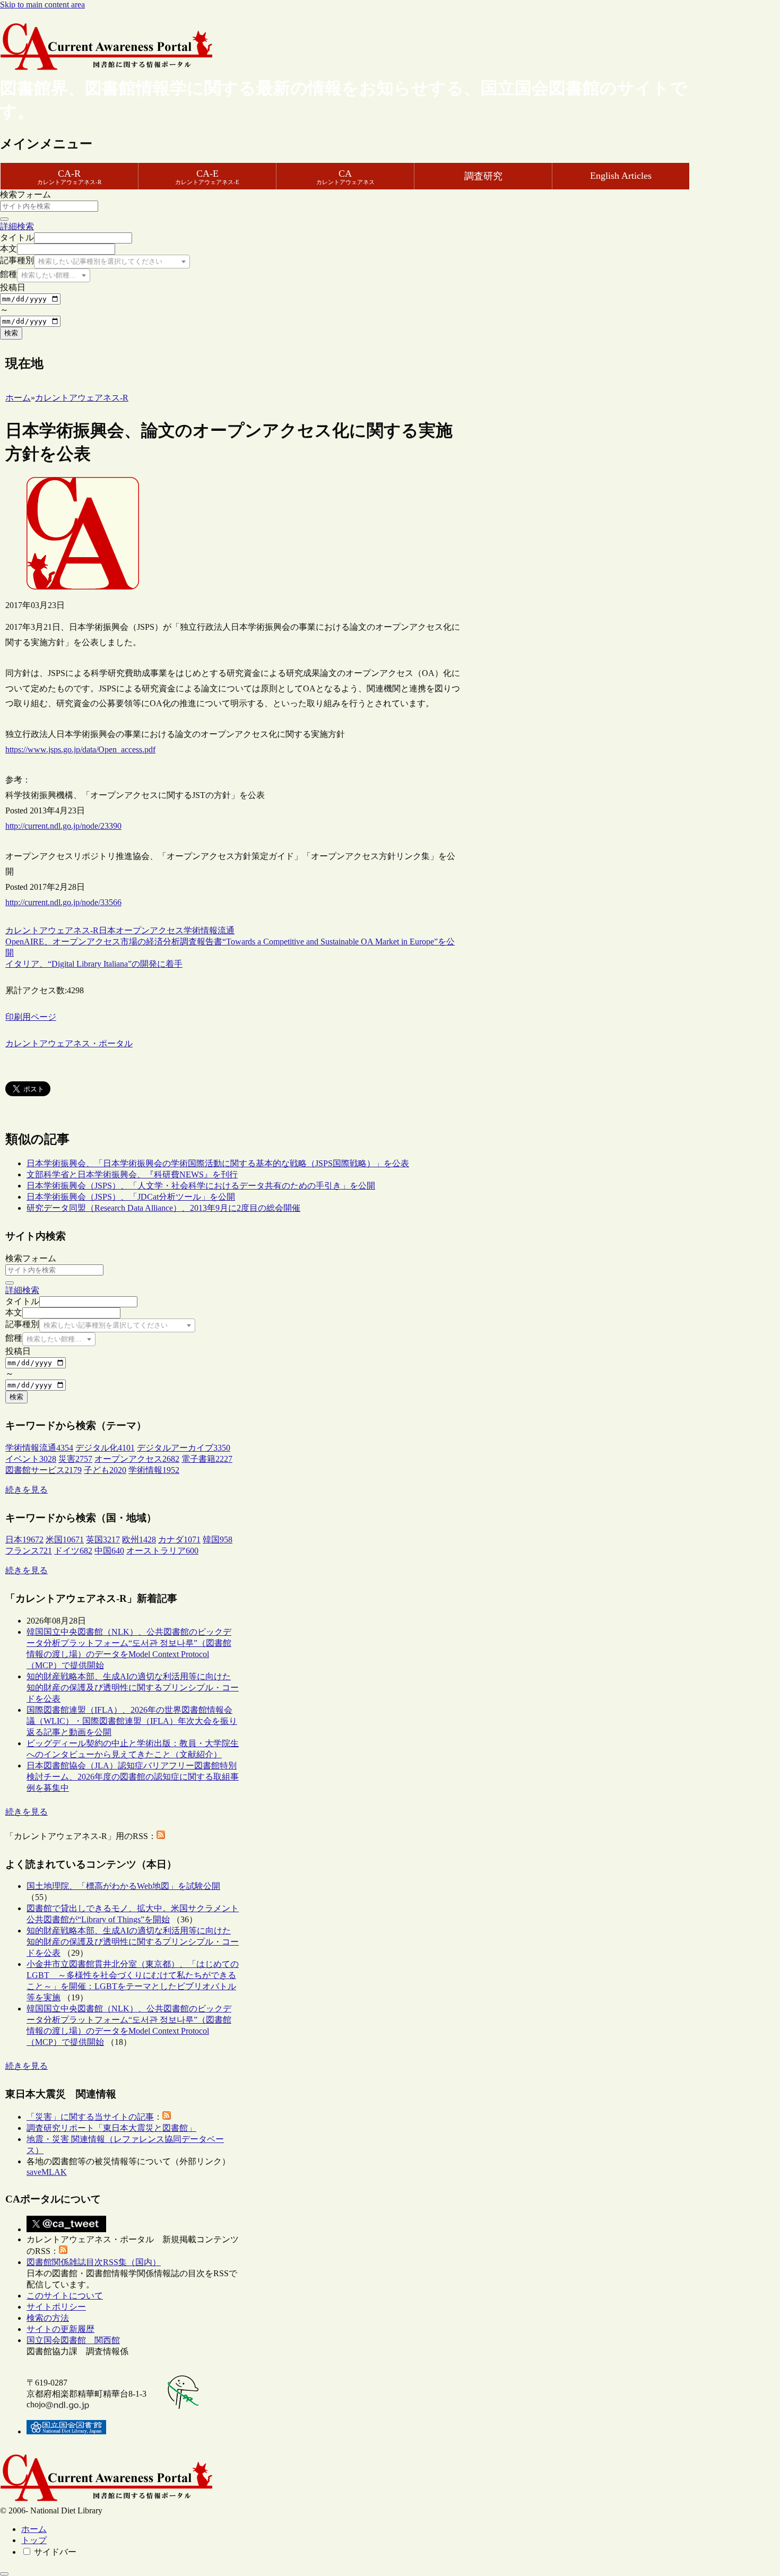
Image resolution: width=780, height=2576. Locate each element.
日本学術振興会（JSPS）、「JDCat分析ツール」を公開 (131, 1197)
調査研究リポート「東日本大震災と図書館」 (111, 2128)
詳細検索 (17, 226)
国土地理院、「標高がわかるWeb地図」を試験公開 (123, 1886)
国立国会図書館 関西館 (73, 2340)
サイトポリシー (56, 2307)
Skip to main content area (42, 5)
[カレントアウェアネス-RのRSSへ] (161, 1836)
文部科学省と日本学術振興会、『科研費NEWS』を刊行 (132, 1174)
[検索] (4, 219)
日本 (107, 930)
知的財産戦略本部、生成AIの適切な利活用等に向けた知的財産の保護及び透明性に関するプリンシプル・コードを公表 (133, 1688)
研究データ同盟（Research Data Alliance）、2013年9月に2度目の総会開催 (163, 1208)
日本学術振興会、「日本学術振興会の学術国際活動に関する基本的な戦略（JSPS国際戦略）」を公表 (218, 1163)
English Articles (621, 176)
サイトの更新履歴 (60, 2329)
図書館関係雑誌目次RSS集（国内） (94, 2262)
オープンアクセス (150, 930)
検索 (11, 333)
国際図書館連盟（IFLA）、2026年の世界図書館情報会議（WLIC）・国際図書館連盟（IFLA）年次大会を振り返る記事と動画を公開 (132, 1721)
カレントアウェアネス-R (52, 930)
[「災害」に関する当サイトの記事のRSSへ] (167, 2117)
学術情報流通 (209, 930)
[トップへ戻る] (4, 2574)
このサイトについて (65, 2296)
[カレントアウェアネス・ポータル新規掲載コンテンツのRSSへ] (63, 2251)
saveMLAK (47, 2172)
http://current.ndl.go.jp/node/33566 (63, 902)
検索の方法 (48, 2318)
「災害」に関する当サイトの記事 (90, 2117)
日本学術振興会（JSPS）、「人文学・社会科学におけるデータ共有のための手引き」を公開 (201, 1186)
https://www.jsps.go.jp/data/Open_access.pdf (80, 749)
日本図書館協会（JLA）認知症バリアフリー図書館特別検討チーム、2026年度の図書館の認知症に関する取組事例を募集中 (133, 1777)
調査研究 (483, 176)
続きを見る (27, 1490)
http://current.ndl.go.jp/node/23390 (63, 826)
